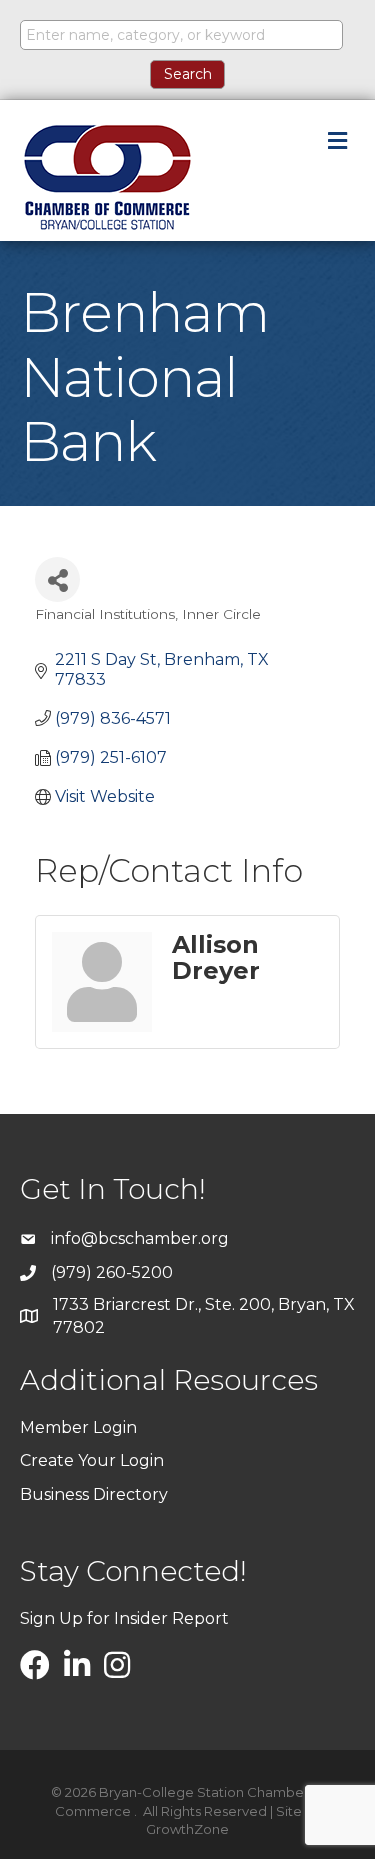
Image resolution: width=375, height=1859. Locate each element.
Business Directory (94, 1494)
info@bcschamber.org (140, 1238)
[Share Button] (57, 579)
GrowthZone (187, 1829)
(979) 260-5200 (112, 1272)
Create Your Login (92, 1460)
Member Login (78, 1427)
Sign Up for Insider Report (124, 1618)
